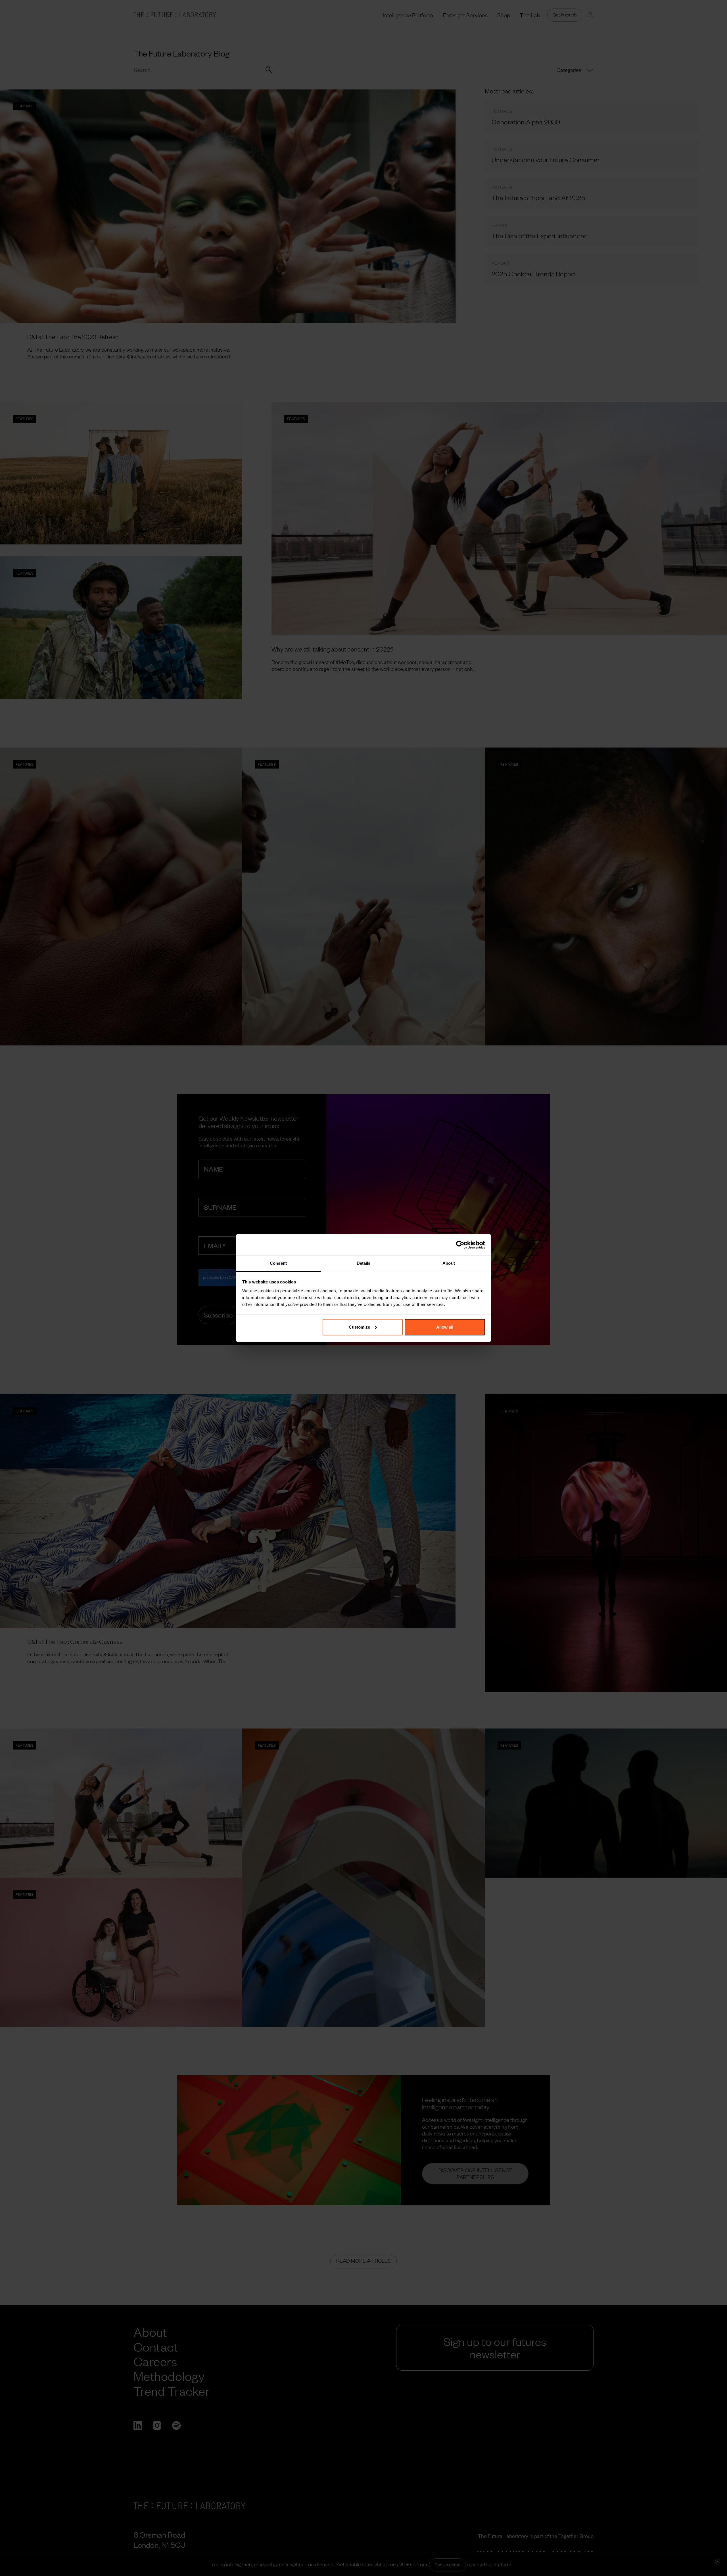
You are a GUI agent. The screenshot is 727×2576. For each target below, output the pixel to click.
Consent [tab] (278, 1263)
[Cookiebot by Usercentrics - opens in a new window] (460, 1245)
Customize (359, 1327)
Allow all (445, 1327)
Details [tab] (364, 1263)
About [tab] (449, 1263)
